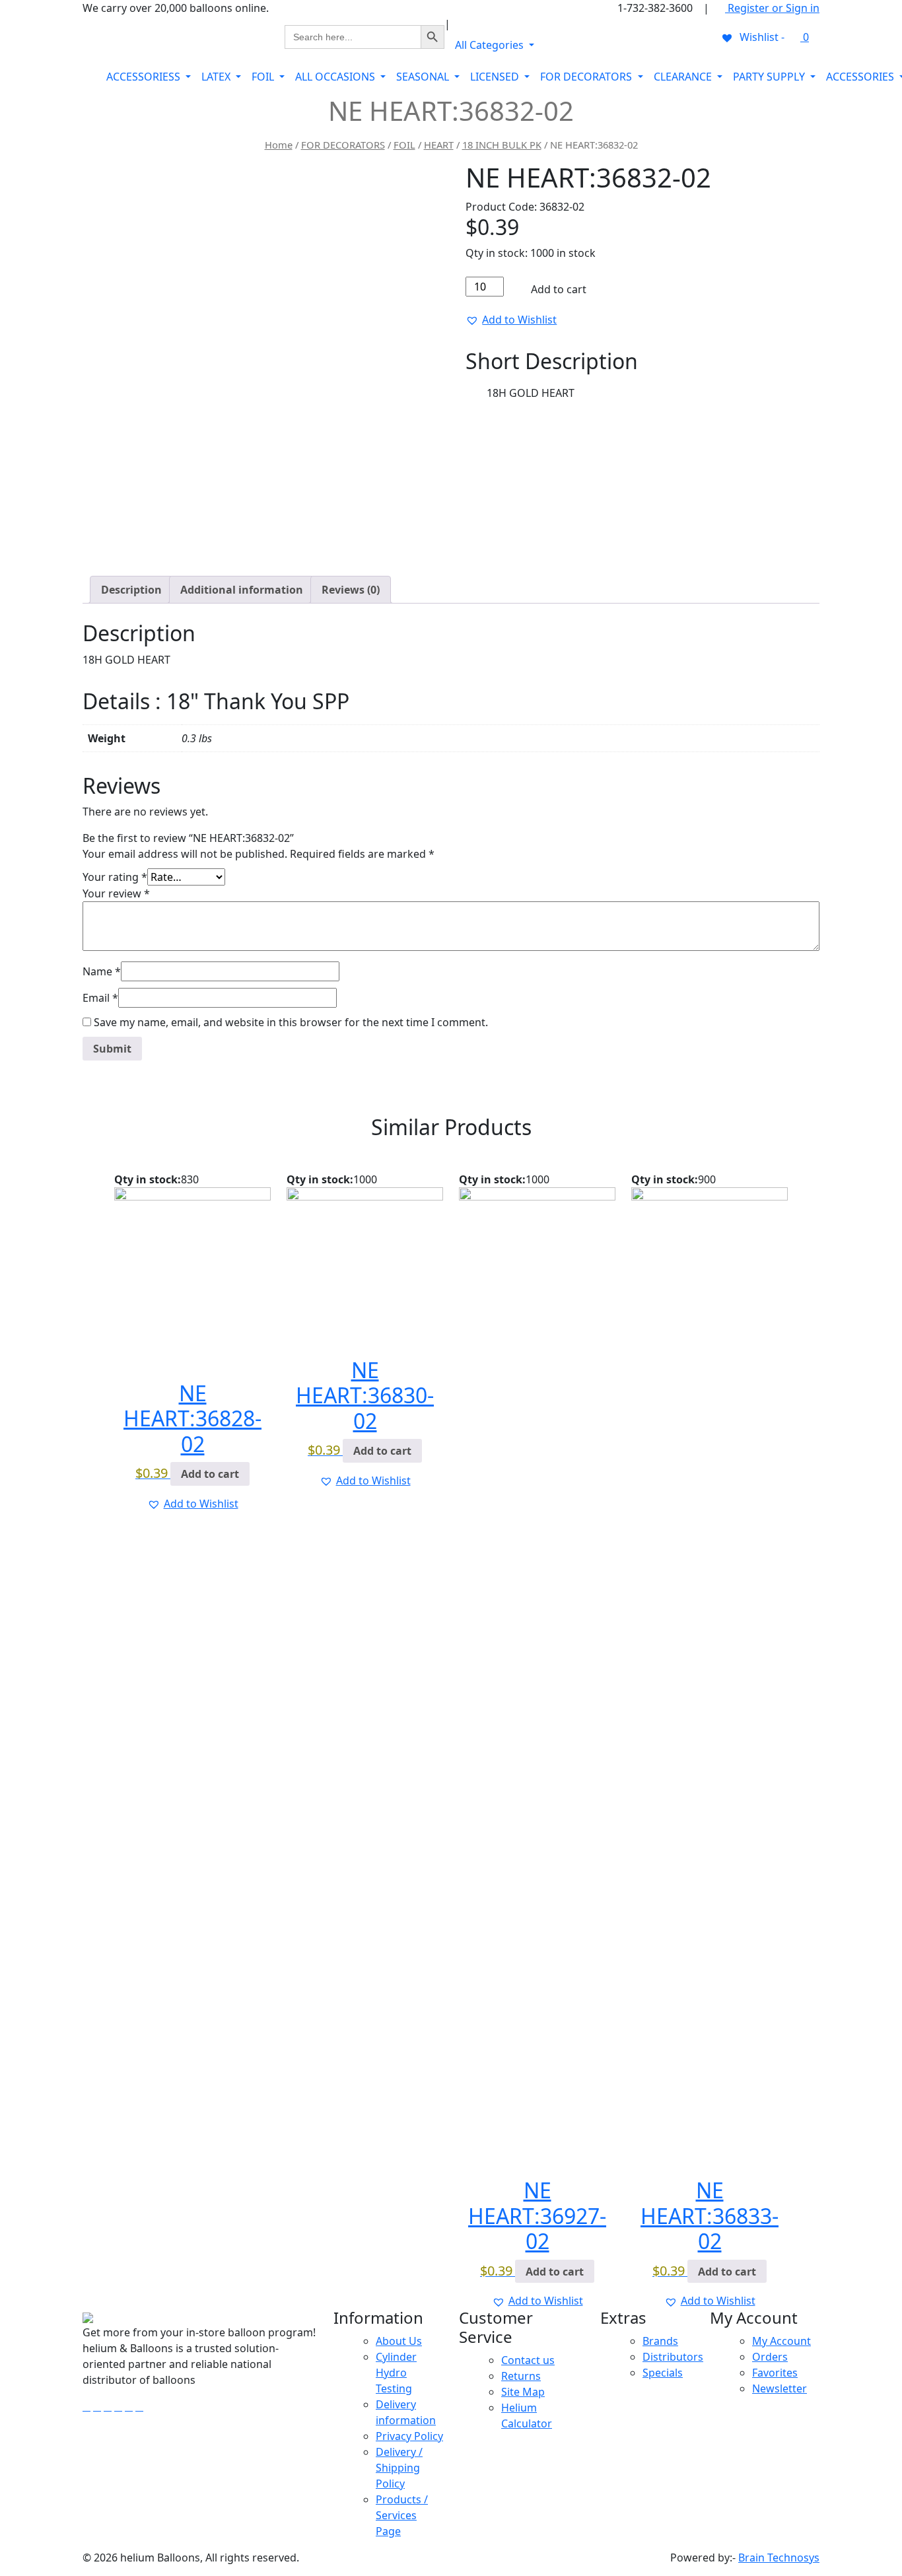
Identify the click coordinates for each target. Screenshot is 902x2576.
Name (102, 971)
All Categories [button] (491, 45)
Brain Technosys (779, 2558)
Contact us (528, 2360)
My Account (781, 2341)
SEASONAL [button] (424, 77)
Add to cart (557, 289)
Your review (116, 893)
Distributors (673, 2357)
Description (131, 590)
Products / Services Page (402, 2515)
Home (279, 145)
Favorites (775, 2373)
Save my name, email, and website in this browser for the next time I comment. (291, 1022)
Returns (521, 2376)
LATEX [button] (217, 77)
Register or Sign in (772, 8)
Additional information (242, 590)
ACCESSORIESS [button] (145, 77)
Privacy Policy (409, 2436)
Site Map (523, 2392)
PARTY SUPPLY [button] (770, 77)
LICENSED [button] (496, 77)
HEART (439, 145)
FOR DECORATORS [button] (587, 77)
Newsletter (780, 2388)
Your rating (115, 877)
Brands (660, 2341)
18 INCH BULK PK (502, 145)
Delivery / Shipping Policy (399, 2468)
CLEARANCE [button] (684, 77)
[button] (511, 320)
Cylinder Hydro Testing (396, 2373)
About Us (399, 2341)
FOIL (404, 145)
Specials (663, 2373)
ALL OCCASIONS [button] (336, 77)
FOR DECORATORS (343, 145)
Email (100, 998)
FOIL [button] (264, 77)
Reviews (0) (351, 590)
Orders (770, 2357)
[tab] (131, 590)
